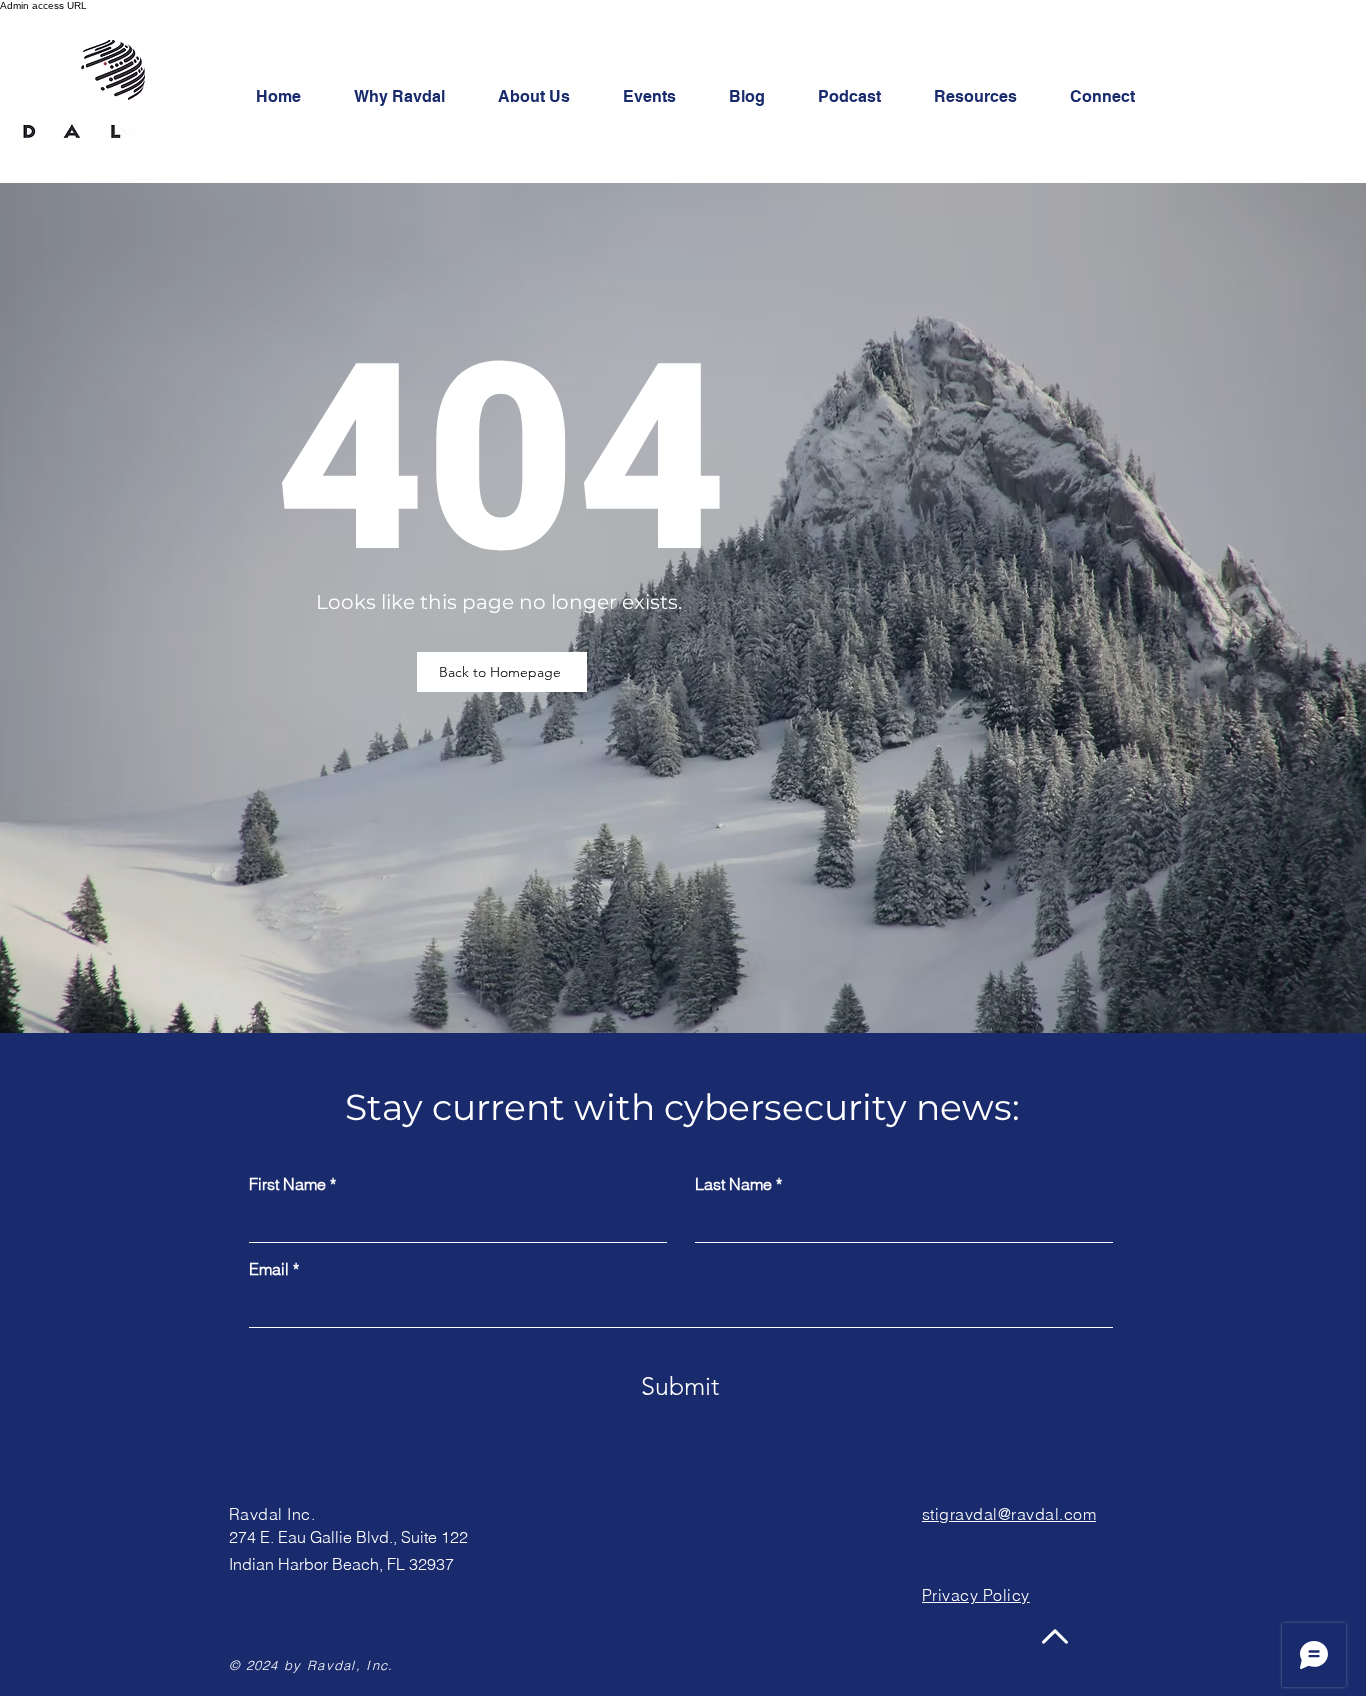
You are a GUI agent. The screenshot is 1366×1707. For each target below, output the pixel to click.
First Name (287, 1184)
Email (269, 1269)
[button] (1114, 97)
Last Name (733, 1184)
